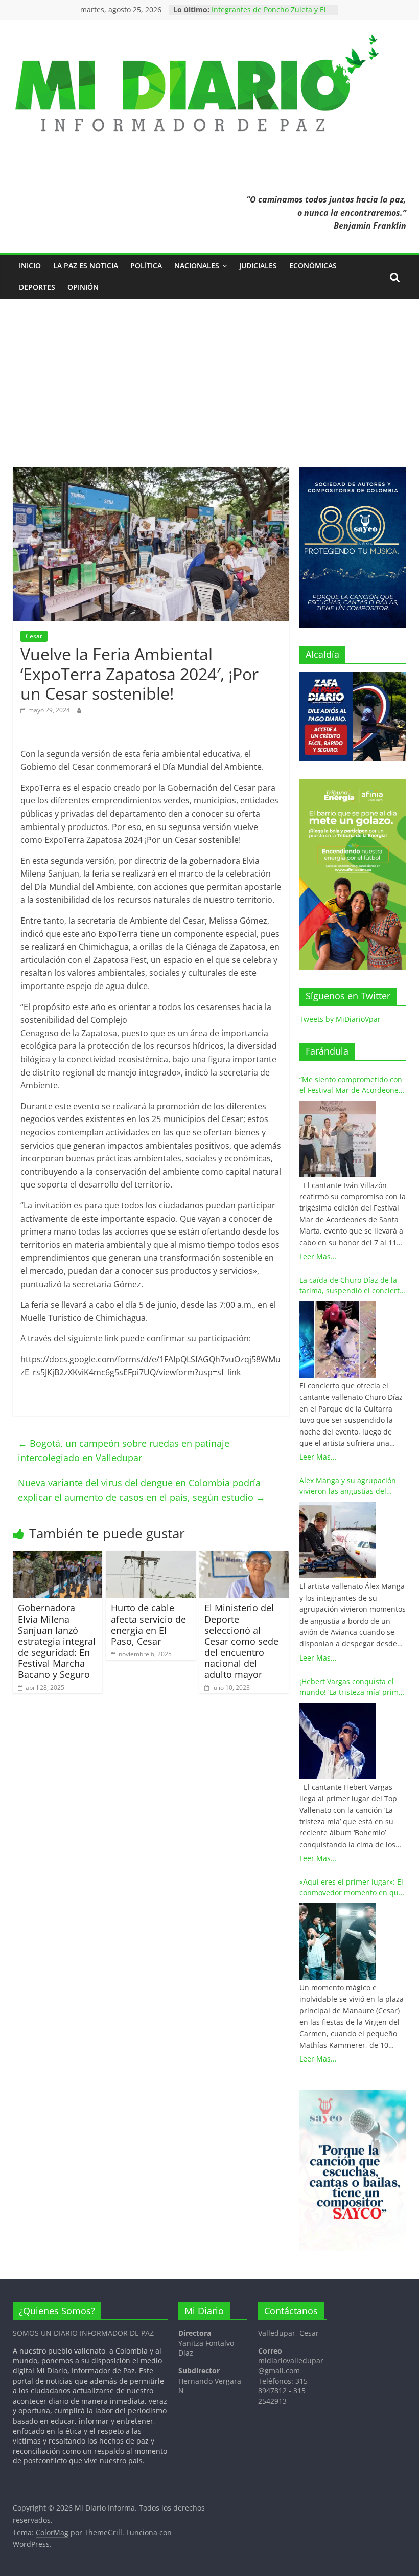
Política (146, 266)
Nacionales (197, 266)
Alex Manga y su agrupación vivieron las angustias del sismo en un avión (348, 1486)
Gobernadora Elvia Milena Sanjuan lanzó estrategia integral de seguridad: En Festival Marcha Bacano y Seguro (57, 1641)
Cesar (34, 636)
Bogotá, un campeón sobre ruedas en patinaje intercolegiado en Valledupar (124, 1451)
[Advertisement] (209, 375)
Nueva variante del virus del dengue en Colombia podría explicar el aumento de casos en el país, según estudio (142, 1490)
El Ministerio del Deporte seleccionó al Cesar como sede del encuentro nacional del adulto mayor (241, 1641)
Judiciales (258, 266)
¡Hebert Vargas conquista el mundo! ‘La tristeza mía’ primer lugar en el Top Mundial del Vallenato (353, 1687)
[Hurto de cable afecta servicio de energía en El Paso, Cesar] (151, 1557)
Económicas (313, 266)
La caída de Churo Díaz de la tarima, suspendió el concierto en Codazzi (352, 1285)
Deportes (37, 287)
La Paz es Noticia (86, 266)
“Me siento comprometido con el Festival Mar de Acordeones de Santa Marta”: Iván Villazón (351, 1085)
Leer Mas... (318, 1256)
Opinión (83, 287)
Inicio (30, 266)
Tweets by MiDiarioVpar (340, 1019)
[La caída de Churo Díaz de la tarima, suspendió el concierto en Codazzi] (338, 1339)
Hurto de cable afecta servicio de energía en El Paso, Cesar (148, 1625)
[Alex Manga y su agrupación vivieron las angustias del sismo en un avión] (338, 1540)
